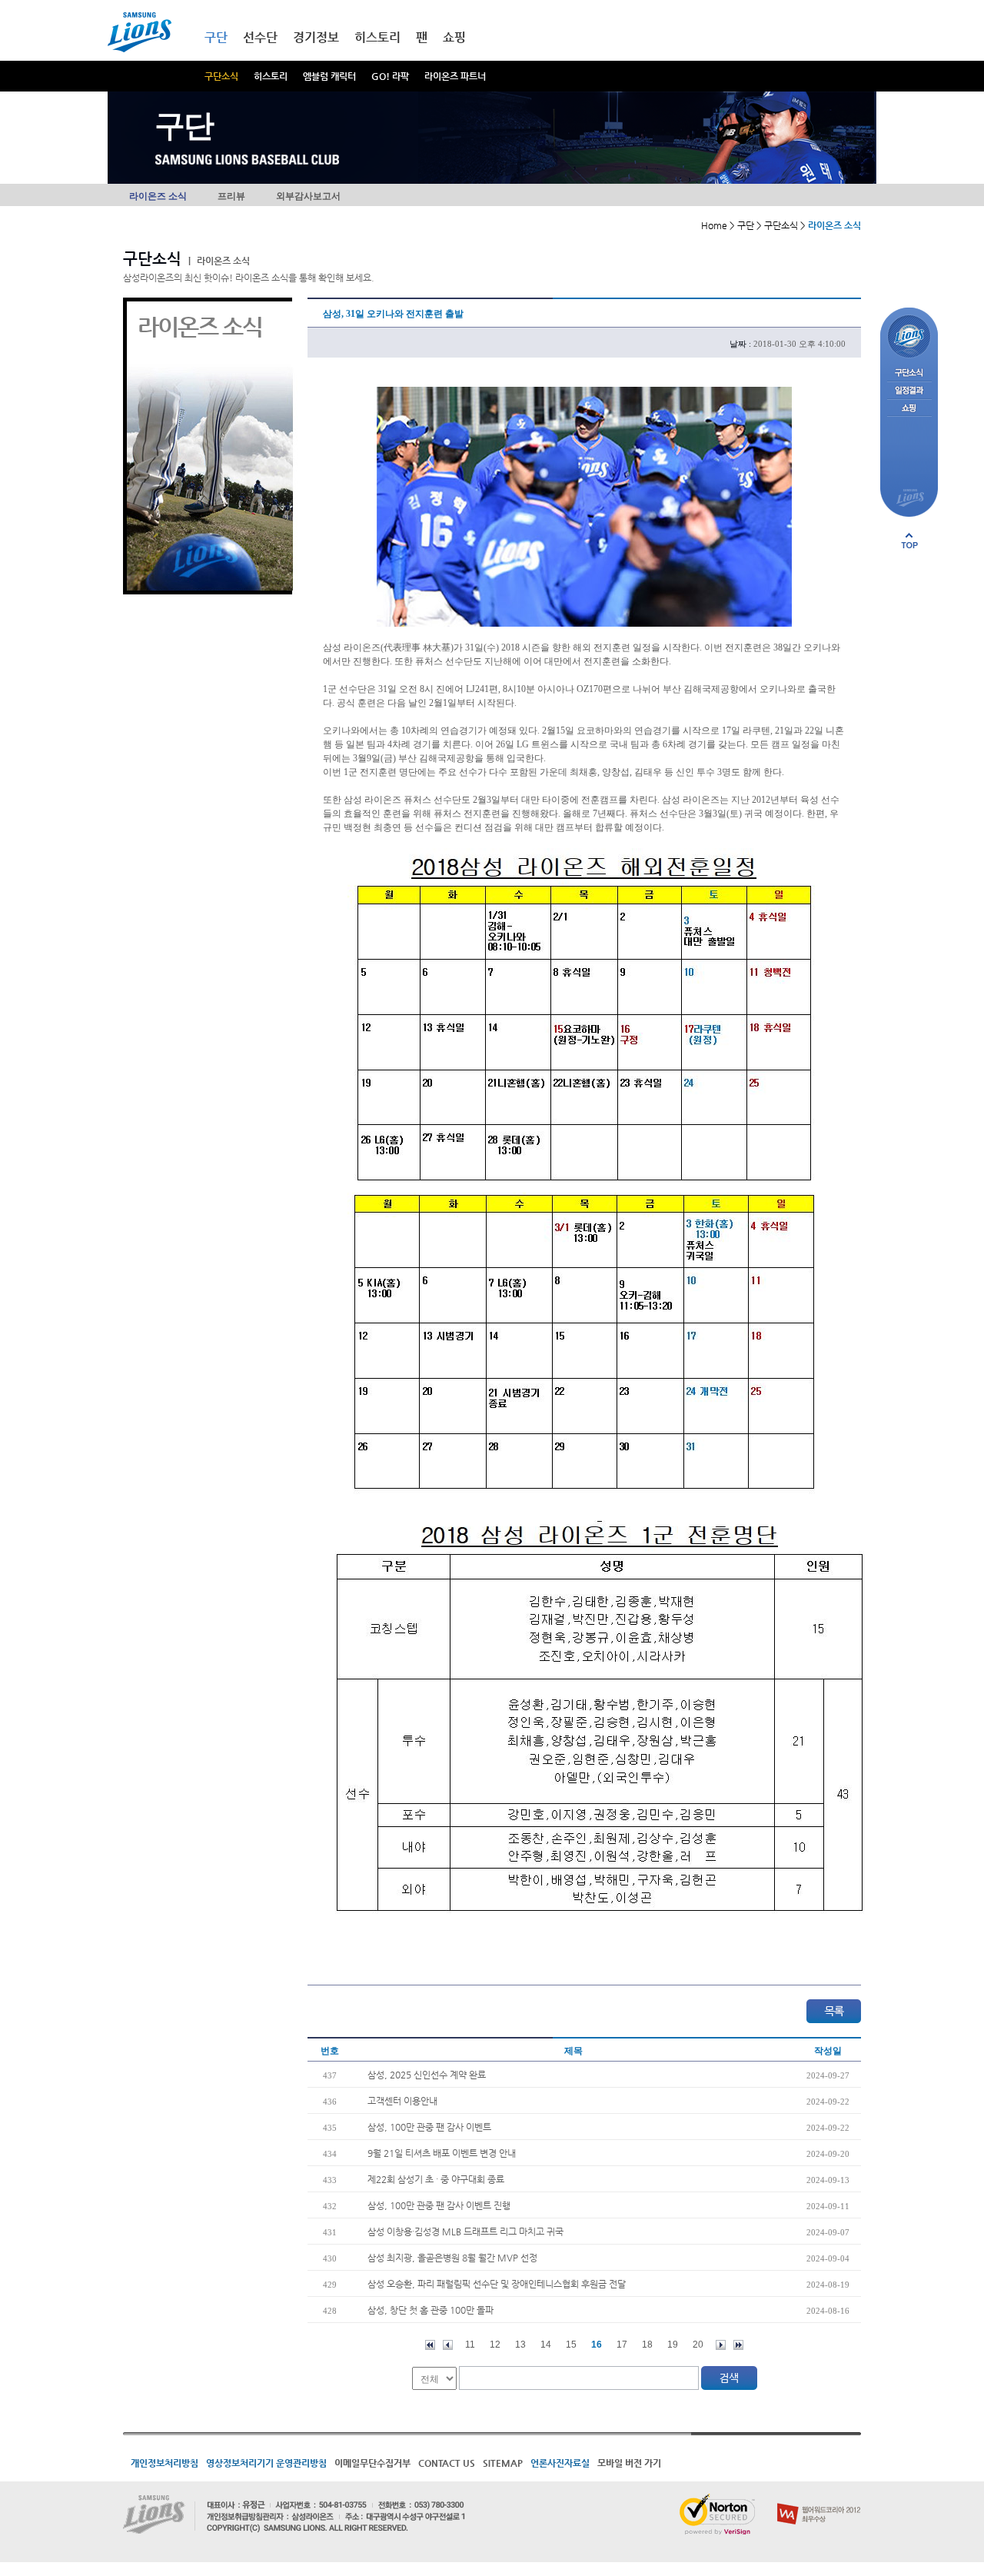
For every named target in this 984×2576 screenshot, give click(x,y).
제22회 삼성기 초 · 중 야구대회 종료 (436, 2179)
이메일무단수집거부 (372, 2463)
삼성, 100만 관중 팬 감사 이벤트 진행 (439, 2205)
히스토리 (271, 76)
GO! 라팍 (390, 76)
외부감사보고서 (308, 196)
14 (546, 2345)
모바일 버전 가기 (629, 2463)
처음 (430, 2345)
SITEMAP (503, 2463)
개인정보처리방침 (165, 2463)
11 (470, 2345)
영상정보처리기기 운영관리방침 (266, 2463)
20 (698, 2345)
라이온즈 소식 (158, 196)
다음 (721, 2345)
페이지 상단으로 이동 (909, 541)
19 (673, 2345)
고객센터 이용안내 (402, 2101)
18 (647, 2345)
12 (495, 2345)
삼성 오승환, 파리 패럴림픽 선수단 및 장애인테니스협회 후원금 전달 (497, 2284)
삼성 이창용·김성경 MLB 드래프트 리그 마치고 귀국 (465, 2232)
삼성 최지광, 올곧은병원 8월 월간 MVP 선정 (452, 2258)
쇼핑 (454, 37)
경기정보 (316, 37)
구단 (216, 37)
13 (520, 2345)
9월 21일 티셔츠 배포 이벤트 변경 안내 (442, 2153)
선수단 (260, 37)
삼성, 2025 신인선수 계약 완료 (427, 2075)
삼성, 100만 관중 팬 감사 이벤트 (429, 2127)
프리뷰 (231, 196)
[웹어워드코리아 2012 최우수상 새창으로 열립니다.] (819, 2500)
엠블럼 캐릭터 (329, 76)
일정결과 (909, 391)
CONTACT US (447, 2463)
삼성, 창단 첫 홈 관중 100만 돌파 (430, 2310)
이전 (448, 2345)
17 (622, 2345)
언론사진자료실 (560, 2463)
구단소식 (221, 76)
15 (571, 2345)
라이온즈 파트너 (455, 76)
